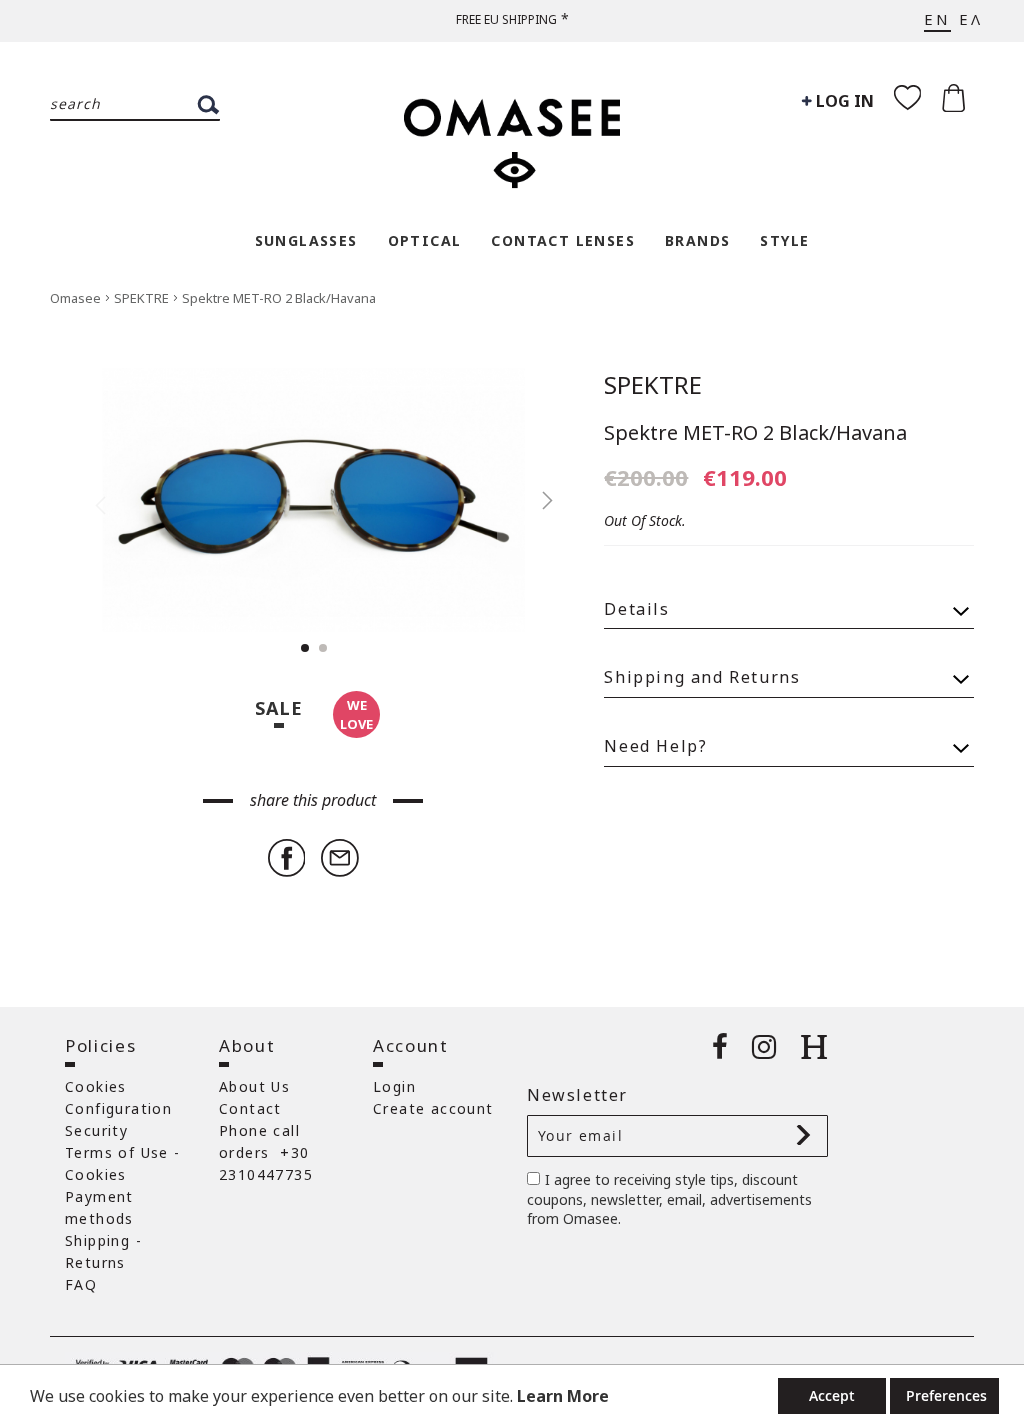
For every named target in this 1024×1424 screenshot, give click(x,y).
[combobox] (135, 105)
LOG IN (843, 101)
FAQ (81, 1284)
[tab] (789, 600)
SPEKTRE (143, 298)
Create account (433, 1108)
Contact (250, 1108)
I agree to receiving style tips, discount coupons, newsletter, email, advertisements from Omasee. (669, 1199)
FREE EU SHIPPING (506, 19)
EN (937, 19)
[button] (537, 500)
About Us (254, 1086)
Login (394, 1086)
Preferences (946, 1395)
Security (96, 1130)
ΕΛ (971, 19)
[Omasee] (512, 133)
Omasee (77, 298)
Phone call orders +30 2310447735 (266, 1152)
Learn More (563, 1396)
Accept (832, 1395)
